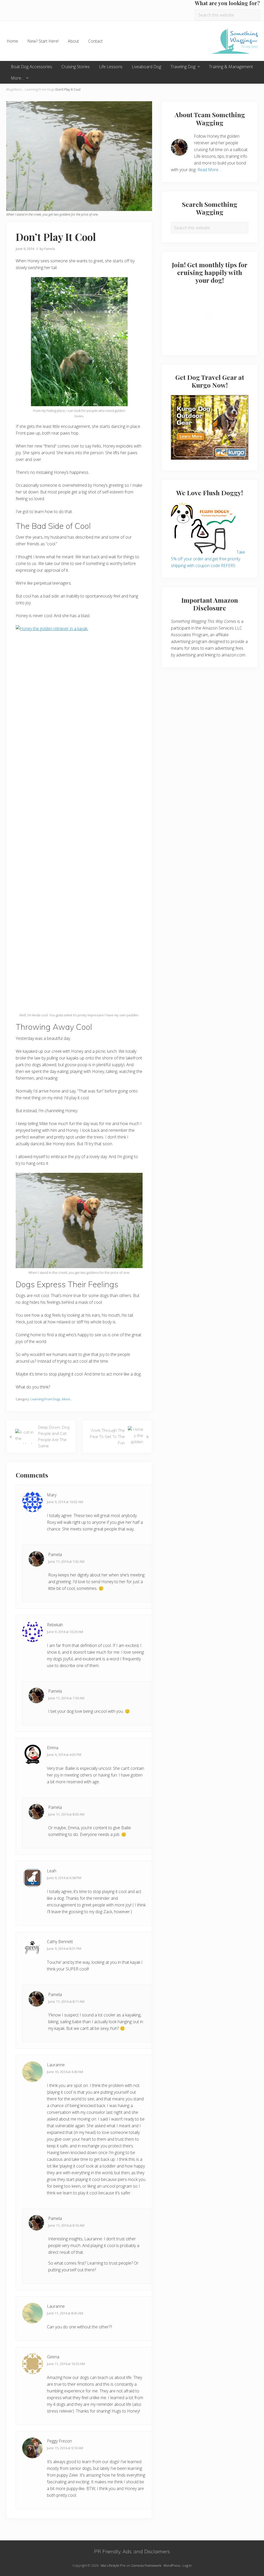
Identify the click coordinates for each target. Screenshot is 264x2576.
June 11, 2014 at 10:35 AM (66, 2364)
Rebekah (55, 1625)
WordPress (172, 2565)
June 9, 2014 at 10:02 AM (65, 1502)
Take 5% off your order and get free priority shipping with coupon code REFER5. (208, 559)
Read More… (209, 170)
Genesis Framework (146, 2565)
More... (19, 89)
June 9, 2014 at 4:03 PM (64, 1755)
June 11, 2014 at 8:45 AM (65, 2313)
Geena (53, 2357)
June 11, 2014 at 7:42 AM (66, 1561)
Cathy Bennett (60, 1942)
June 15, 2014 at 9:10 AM (65, 2448)
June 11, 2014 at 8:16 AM (66, 2225)
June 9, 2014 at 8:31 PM (64, 1949)
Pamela (55, 1554)
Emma (53, 1748)
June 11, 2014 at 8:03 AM (66, 1814)
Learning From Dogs (40, 89)
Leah (52, 1871)
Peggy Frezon (59, 2441)
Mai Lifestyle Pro (113, 2565)
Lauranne (56, 2065)
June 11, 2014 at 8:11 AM (66, 2001)
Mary (52, 1495)
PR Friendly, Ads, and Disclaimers (132, 2551)
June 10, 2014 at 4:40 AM (65, 2072)
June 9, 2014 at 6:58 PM (64, 1878)
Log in (187, 2565)
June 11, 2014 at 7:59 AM (66, 1698)
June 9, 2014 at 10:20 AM (65, 1632)
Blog (9, 89)
